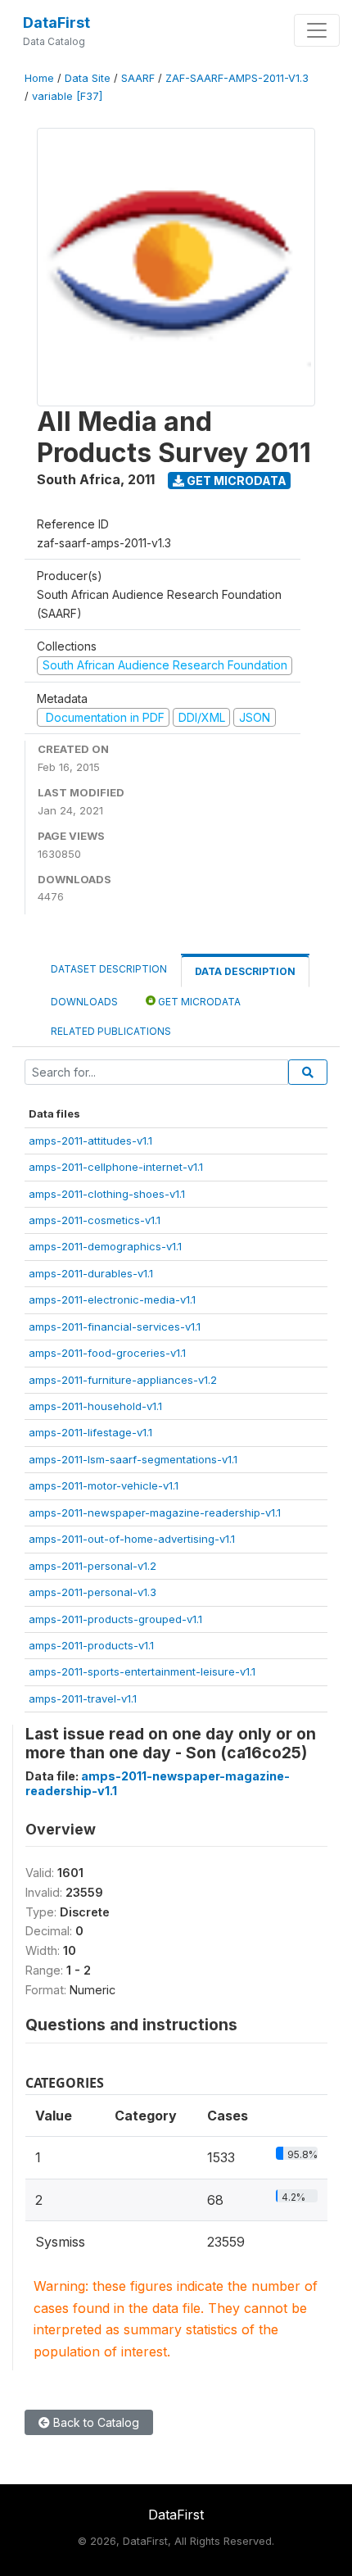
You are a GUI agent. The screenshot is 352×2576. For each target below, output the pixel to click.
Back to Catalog (95, 2422)
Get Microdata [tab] (198, 1002)
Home (39, 78)
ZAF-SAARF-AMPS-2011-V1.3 (237, 78)
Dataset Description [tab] (109, 969)
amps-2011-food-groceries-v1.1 (107, 1353)
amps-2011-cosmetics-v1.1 (95, 1220)
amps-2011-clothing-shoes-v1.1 (107, 1194)
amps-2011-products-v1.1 (91, 1645)
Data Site (88, 78)
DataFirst (56, 23)
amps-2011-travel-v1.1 (83, 1698)
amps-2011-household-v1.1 (95, 1406)
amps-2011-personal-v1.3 (93, 1592)
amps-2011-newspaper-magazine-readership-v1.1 (155, 1512)
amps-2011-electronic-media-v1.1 (112, 1299)
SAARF (138, 78)
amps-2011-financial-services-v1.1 (115, 1327)
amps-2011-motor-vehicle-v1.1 (104, 1485)
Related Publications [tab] (111, 1031)
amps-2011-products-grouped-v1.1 (115, 1619)
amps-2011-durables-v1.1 (91, 1273)
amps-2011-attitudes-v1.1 (90, 1141)
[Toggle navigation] (317, 30)
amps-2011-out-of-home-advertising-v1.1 (132, 1539)
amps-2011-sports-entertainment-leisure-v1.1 (142, 1671)
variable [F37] (67, 96)
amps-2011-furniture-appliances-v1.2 (123, 1380)
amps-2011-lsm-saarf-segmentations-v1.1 (133, 1459)
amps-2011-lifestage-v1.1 (90, 1432)
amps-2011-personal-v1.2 (93, 1566)
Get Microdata (235, 481)
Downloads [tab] (84, 1002)
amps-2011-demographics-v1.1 (105, 1246)
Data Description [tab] (245, 971)
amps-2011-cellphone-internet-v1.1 (116, 1167)
